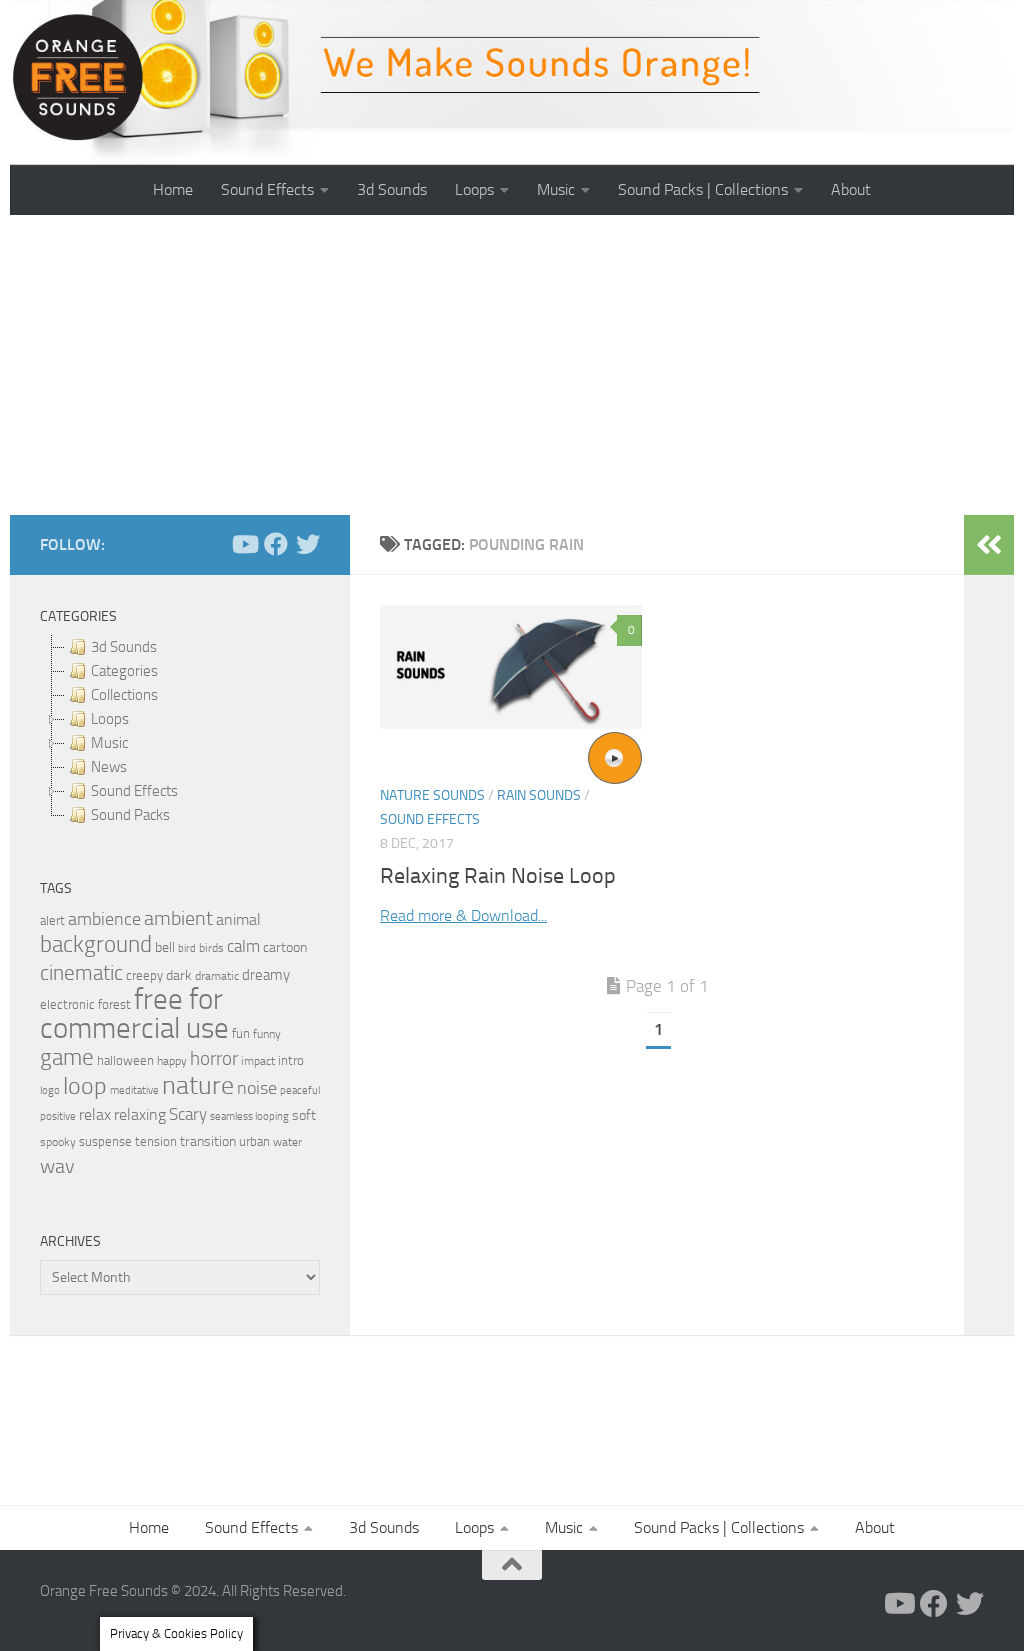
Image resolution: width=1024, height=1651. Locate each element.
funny (267, 1034)
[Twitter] (308, 544)
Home (173, 189)
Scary (188, 1114)
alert (52, 920)
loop (85, 1085)
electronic (67, 1004)
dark (179, 975)
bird (187, 948)
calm (243, 946)
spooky (58, 1142)
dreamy (266, 975)
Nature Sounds (432, 795)
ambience (104, 919)
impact (258, 1061)
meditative (134, 1090)
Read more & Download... (463, 915)
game (67, 1057)
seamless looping (249, 1116)
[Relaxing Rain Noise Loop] (511, 667)
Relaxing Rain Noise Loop (498, 876)
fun (241, 1033)
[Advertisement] (512, 365)
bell (165, 947)
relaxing (140, 1115)
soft (304, 1115)
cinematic (81, 973)
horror (214, 1059)
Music (556, 189)
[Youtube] (244, 544)
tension (156, 1141)
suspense (105, 1141)
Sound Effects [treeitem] (134, 791)
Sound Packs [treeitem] (130, 815)
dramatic (217, 976)
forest (114, 1004)
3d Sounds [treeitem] (124, 647)
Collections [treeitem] (124, 695)
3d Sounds (392, 189)
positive (58, 1116)
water (287, 1142)
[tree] (180, 731)
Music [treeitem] (109, 743)
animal (238, 919)
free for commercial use (134, 1014)
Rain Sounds (539, 795)
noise (257, 1088)
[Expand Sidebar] (989, 545)
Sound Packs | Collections (703, 189)
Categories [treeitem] (124, 671)
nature (198, 1085)
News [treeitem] (109, 767)
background (96, 944)
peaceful (300, 1090)
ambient (178, 918)
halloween (125, 1060)
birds (211, 948)
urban (254, 1141)
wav (57, 1166)
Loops (474, 189)
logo (50, 1090)
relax (95, 1114)
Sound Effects (267, 189)
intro (291, 1060)
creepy (144, 975)
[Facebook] (276, 544)
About (851, 189)
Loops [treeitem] (110, 719)
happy (172, 1061)
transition (208, 1141)
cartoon (285, 947)
